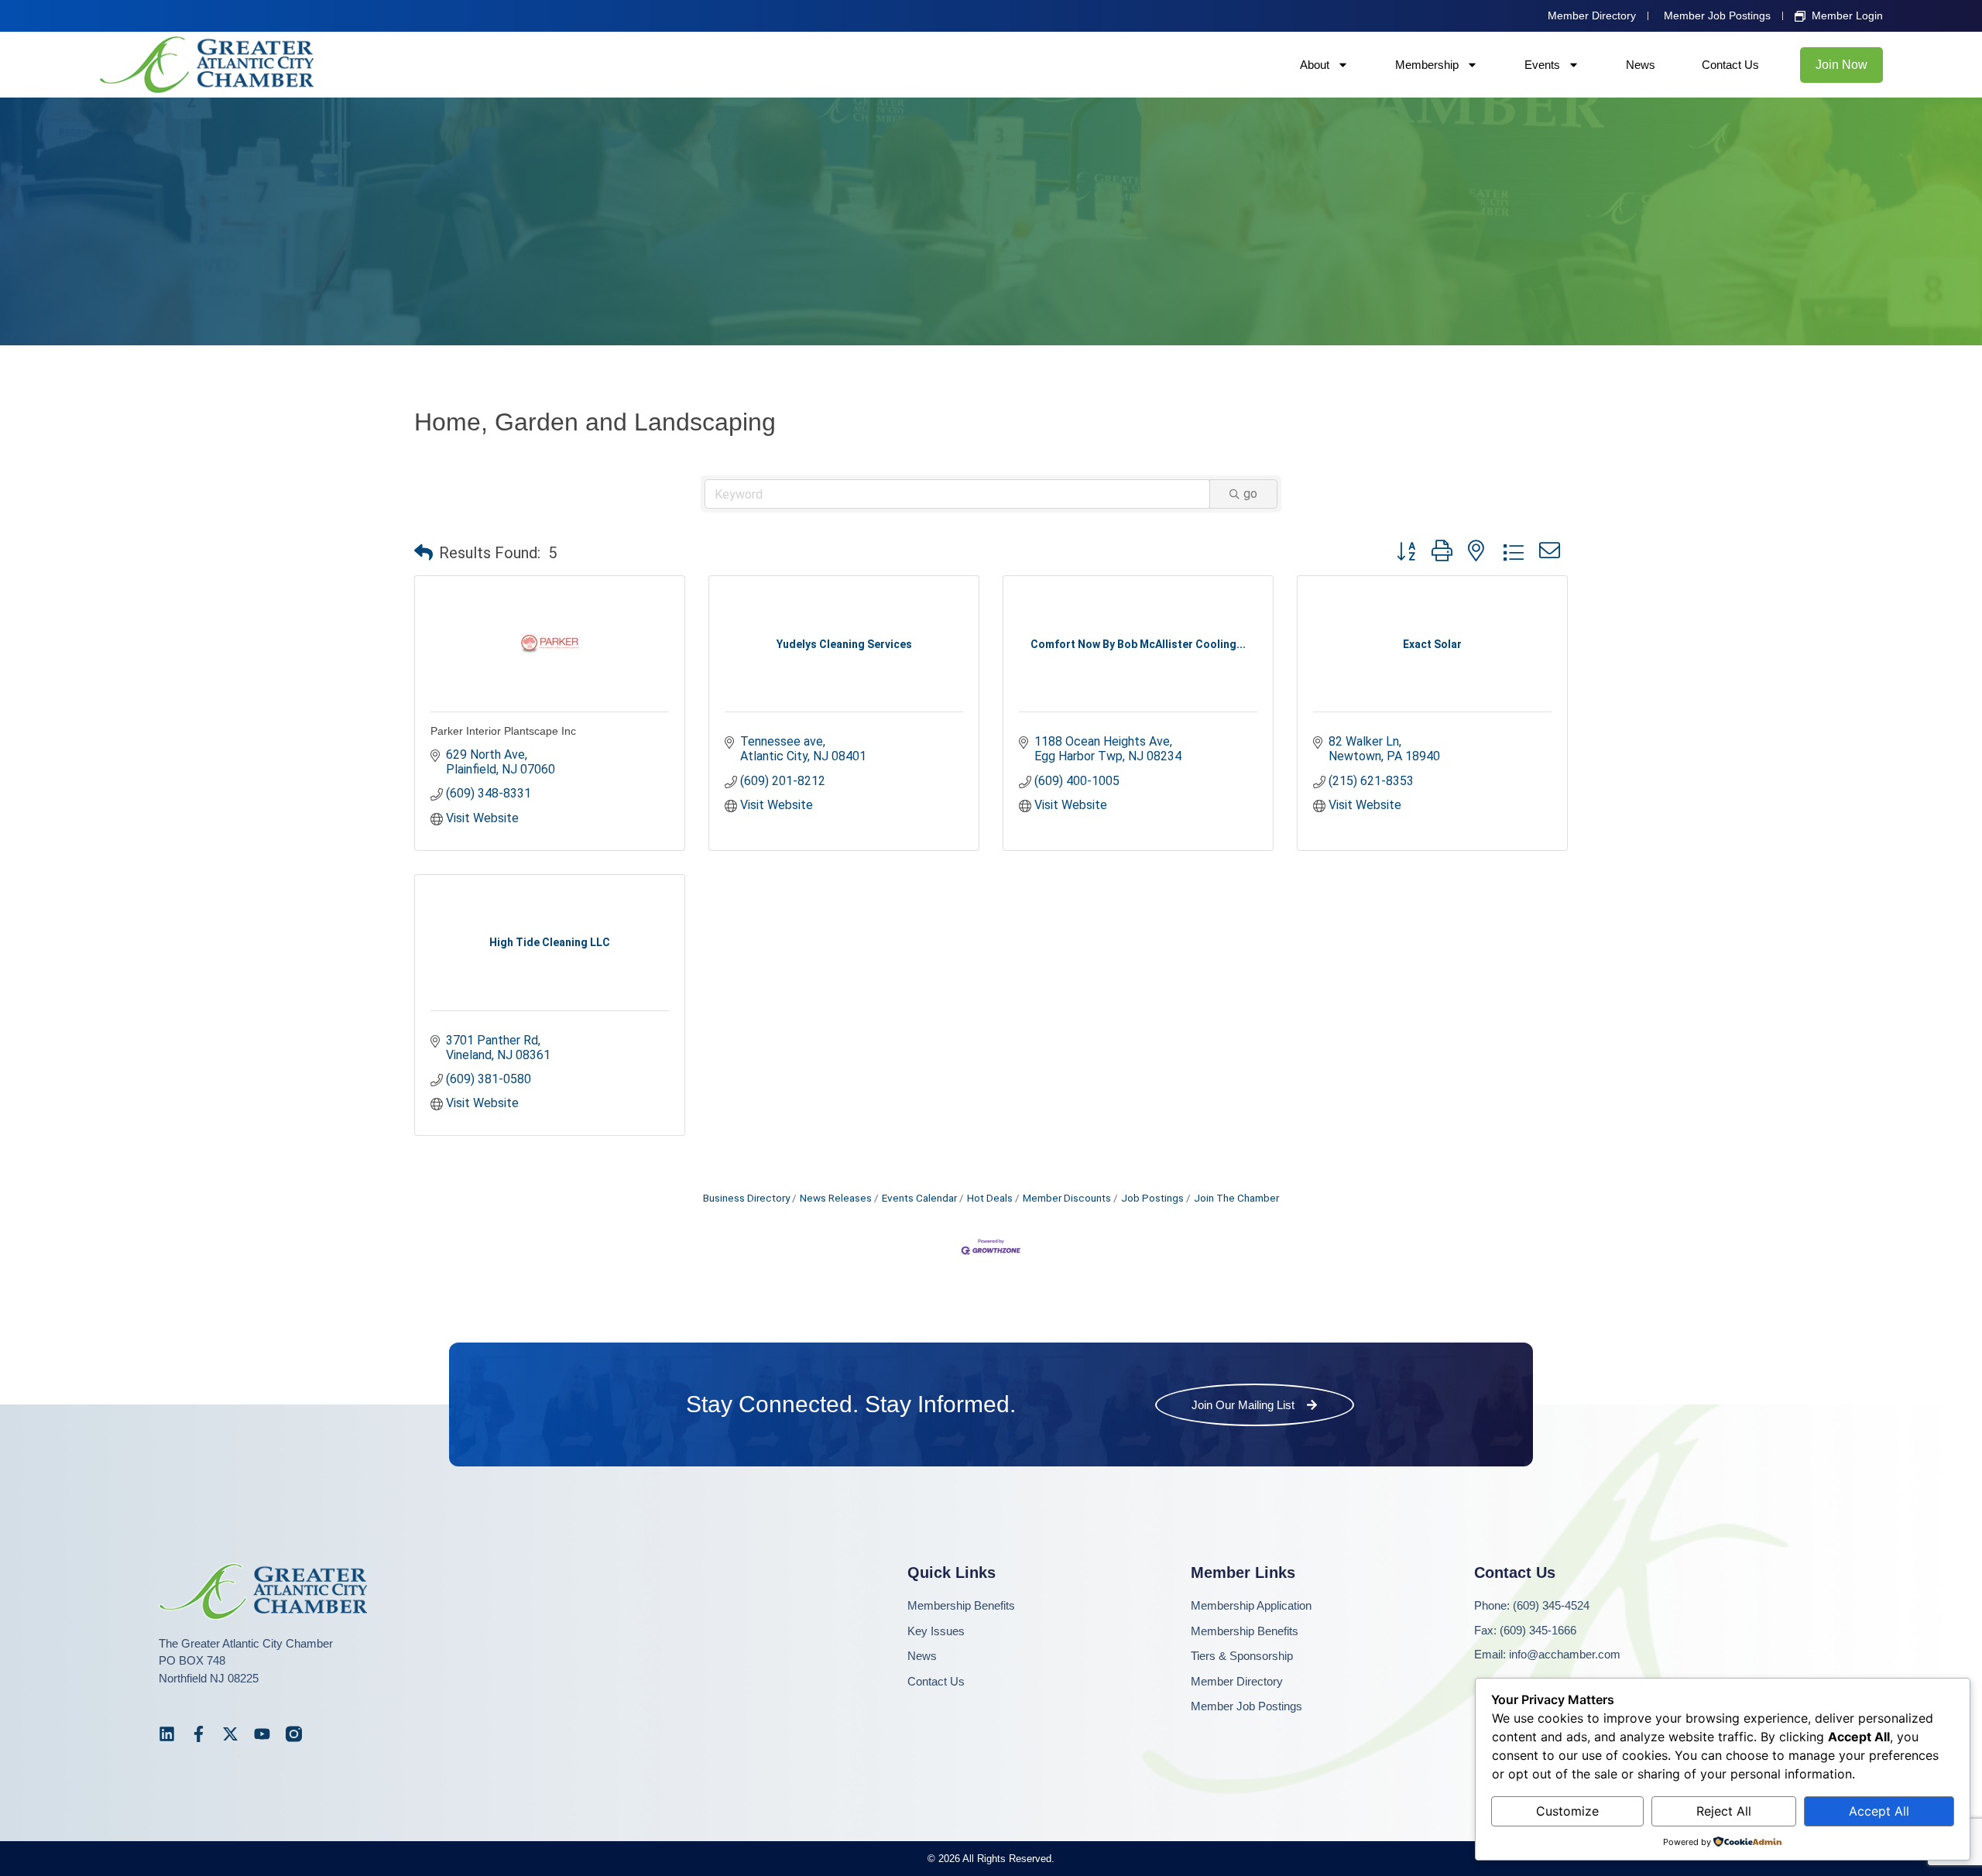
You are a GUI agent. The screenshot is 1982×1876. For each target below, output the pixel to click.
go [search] (1250, 494)
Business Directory (746, 1198)
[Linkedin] (167, 1734)
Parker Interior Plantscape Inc (503, 731)
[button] (423, 553)
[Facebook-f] (199, 1734)
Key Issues (936, 1631)
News (1641, 65)
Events (1542, 65)
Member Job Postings (1246, 1706)
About (1315, 65)
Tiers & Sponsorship (1242, 1656)
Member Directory (1237, 1681)
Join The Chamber (1236, 1198)
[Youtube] (262, 1734)
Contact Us (1730, 65)
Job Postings (1152, 1198)
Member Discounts (1067, 1198)
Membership (1427, 65)
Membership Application (1251, 1605)
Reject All (1724, 1811)
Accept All (1879, 1811)
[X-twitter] (230, 1734)
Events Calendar (919, 1198)
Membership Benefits (961, 1605)
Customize (1567, 1811)
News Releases (836, 1198)
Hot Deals (990, 1198)
